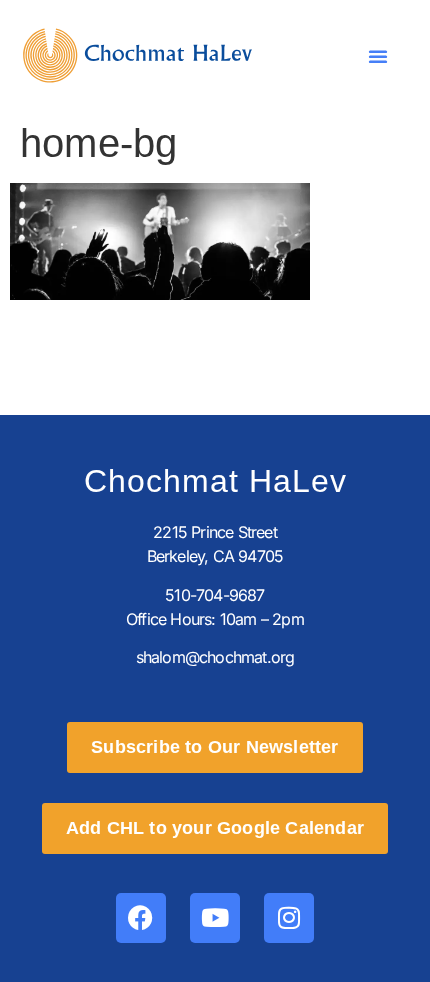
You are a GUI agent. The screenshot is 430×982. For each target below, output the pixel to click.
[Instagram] (289, 918)
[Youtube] (215, 918)
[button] (378, 56)
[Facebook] (141, 918)
